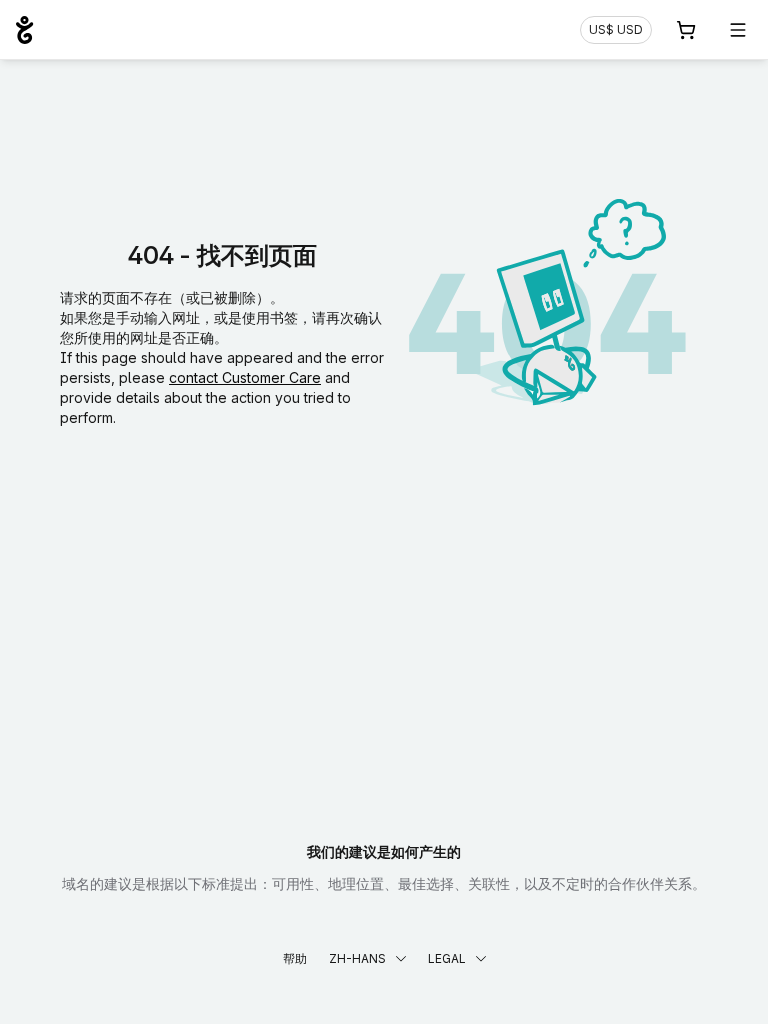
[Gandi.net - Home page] (24, 30)
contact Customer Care (245, 377)
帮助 (295, 958)
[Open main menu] (738, 30)
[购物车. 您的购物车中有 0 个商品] (686, 30)
